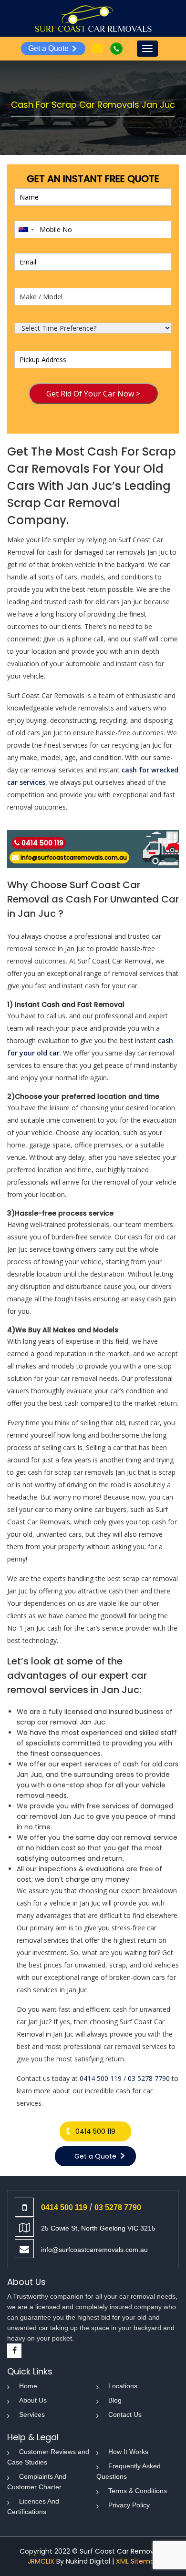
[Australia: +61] (26, 229)
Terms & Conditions (138, 2491)
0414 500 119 (42, 843)
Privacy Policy (129, 2505)
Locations (123, 2386)
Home (28, 2386)
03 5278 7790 (149, 2078)
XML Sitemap (137, 2561)
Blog (115, 2400)
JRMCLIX (41, 2561)
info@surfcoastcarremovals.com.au (74, 857)
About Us (33, 2400)
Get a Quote (48, 48)
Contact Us (125, 2414)
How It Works (128, 2452)
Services (32, 2414)
